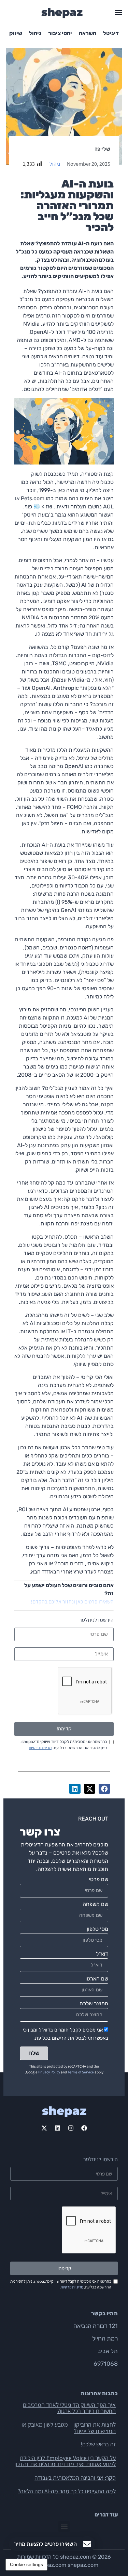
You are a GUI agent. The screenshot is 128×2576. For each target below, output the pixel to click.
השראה (88, 33)
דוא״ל (102, 1954)
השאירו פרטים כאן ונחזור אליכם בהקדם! (72, 1602)
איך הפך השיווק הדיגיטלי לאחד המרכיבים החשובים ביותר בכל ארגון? (69, 2408)
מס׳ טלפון (97, 1929)
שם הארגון (97, 1979)
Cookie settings (26, 2564)
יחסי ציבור (60, 33)
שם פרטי (98, 1880)
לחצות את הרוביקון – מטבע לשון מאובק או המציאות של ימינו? (69, 2428)
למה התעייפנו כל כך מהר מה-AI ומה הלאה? (67, 2491)
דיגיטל (111, 33)
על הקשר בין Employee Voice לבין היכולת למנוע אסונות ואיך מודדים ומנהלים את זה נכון (65, 2461)
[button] (119, 12)
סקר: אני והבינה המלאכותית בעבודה (75, 2477)
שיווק (16, 33)
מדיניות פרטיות (40, 1748)
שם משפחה (95, 1904)
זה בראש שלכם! (98, 2444)
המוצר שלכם (94, 2004)
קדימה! (64, 1729)
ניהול (35, 33)
